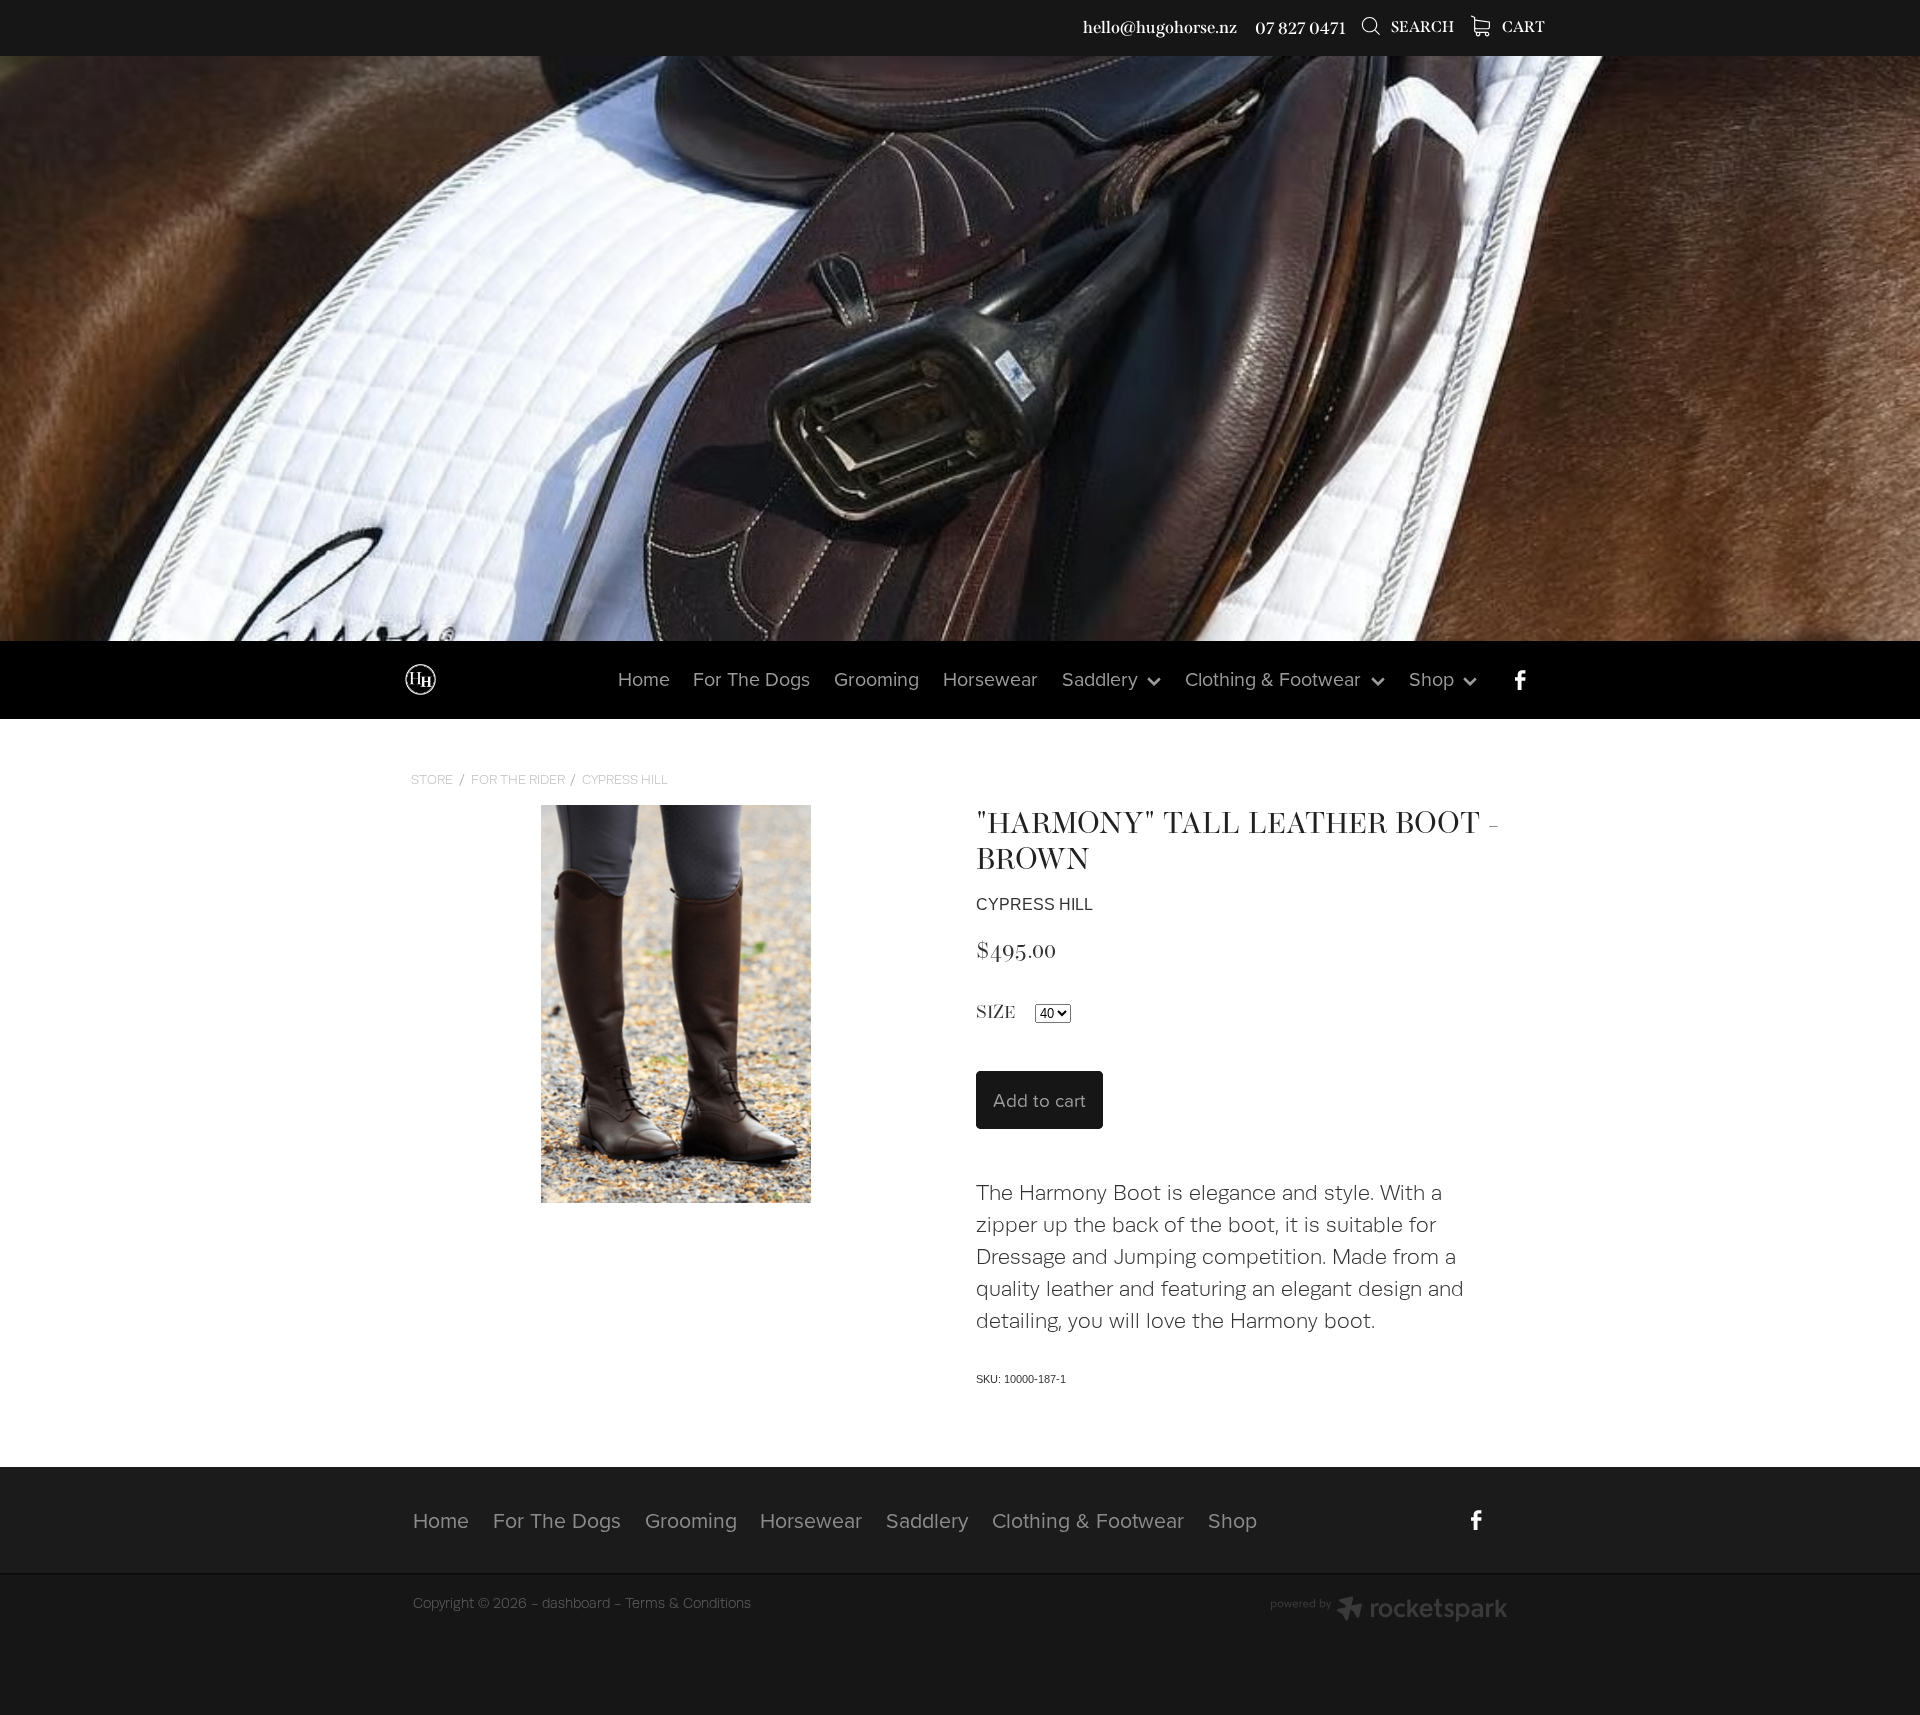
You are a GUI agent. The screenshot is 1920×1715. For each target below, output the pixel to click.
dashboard (576, 1603)
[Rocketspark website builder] (1389, 1611)
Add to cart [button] (1039, 1099)
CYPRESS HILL (625, 779)
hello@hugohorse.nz (1160, 28)
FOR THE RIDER (518, 779)
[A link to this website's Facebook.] (1520, 680)
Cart (1522, 27)
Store (432, 779)
